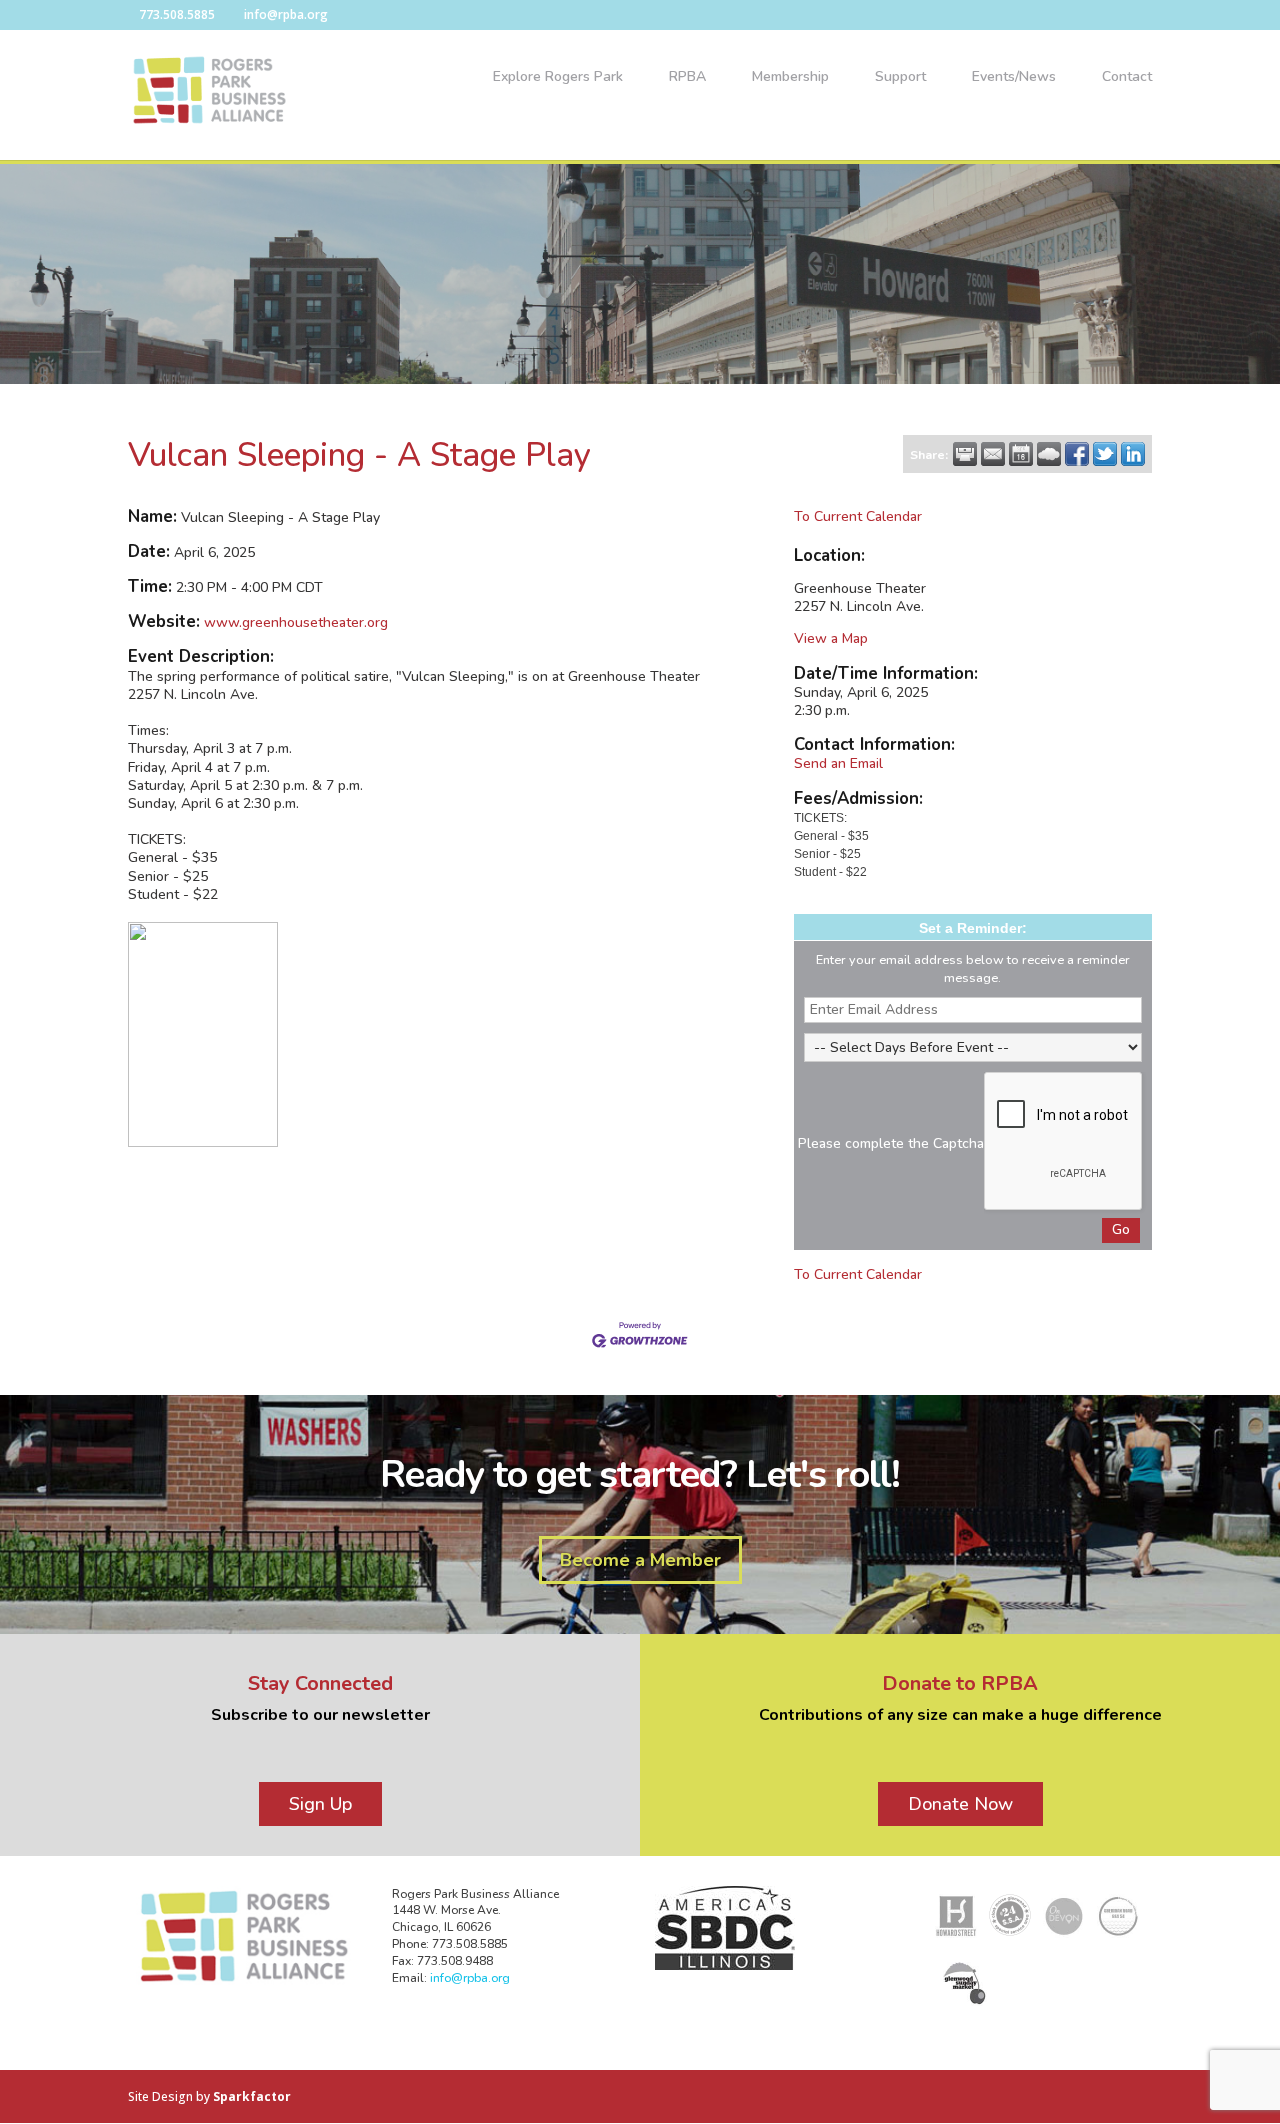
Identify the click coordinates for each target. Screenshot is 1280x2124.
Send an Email (838, 763)
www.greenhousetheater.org (296, 622)
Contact (1127, 78)
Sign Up (320, 1804)
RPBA (687, 78)
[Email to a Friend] (993, 454)
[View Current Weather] (1049, 454)
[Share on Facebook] (1077, 454)
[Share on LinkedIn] (1133, 454)
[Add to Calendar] (1021, 454)
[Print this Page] (965, 454)
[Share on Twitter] (1105, 454)
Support (900, 78)
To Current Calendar (858, 516)
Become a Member (640, 1560)
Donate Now (960, 1804)
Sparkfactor (252, 2096)
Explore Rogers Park (558, 78)
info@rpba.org (470, 1978)
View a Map (831, 638)
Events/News (1014, 78)
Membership (790, 78)
